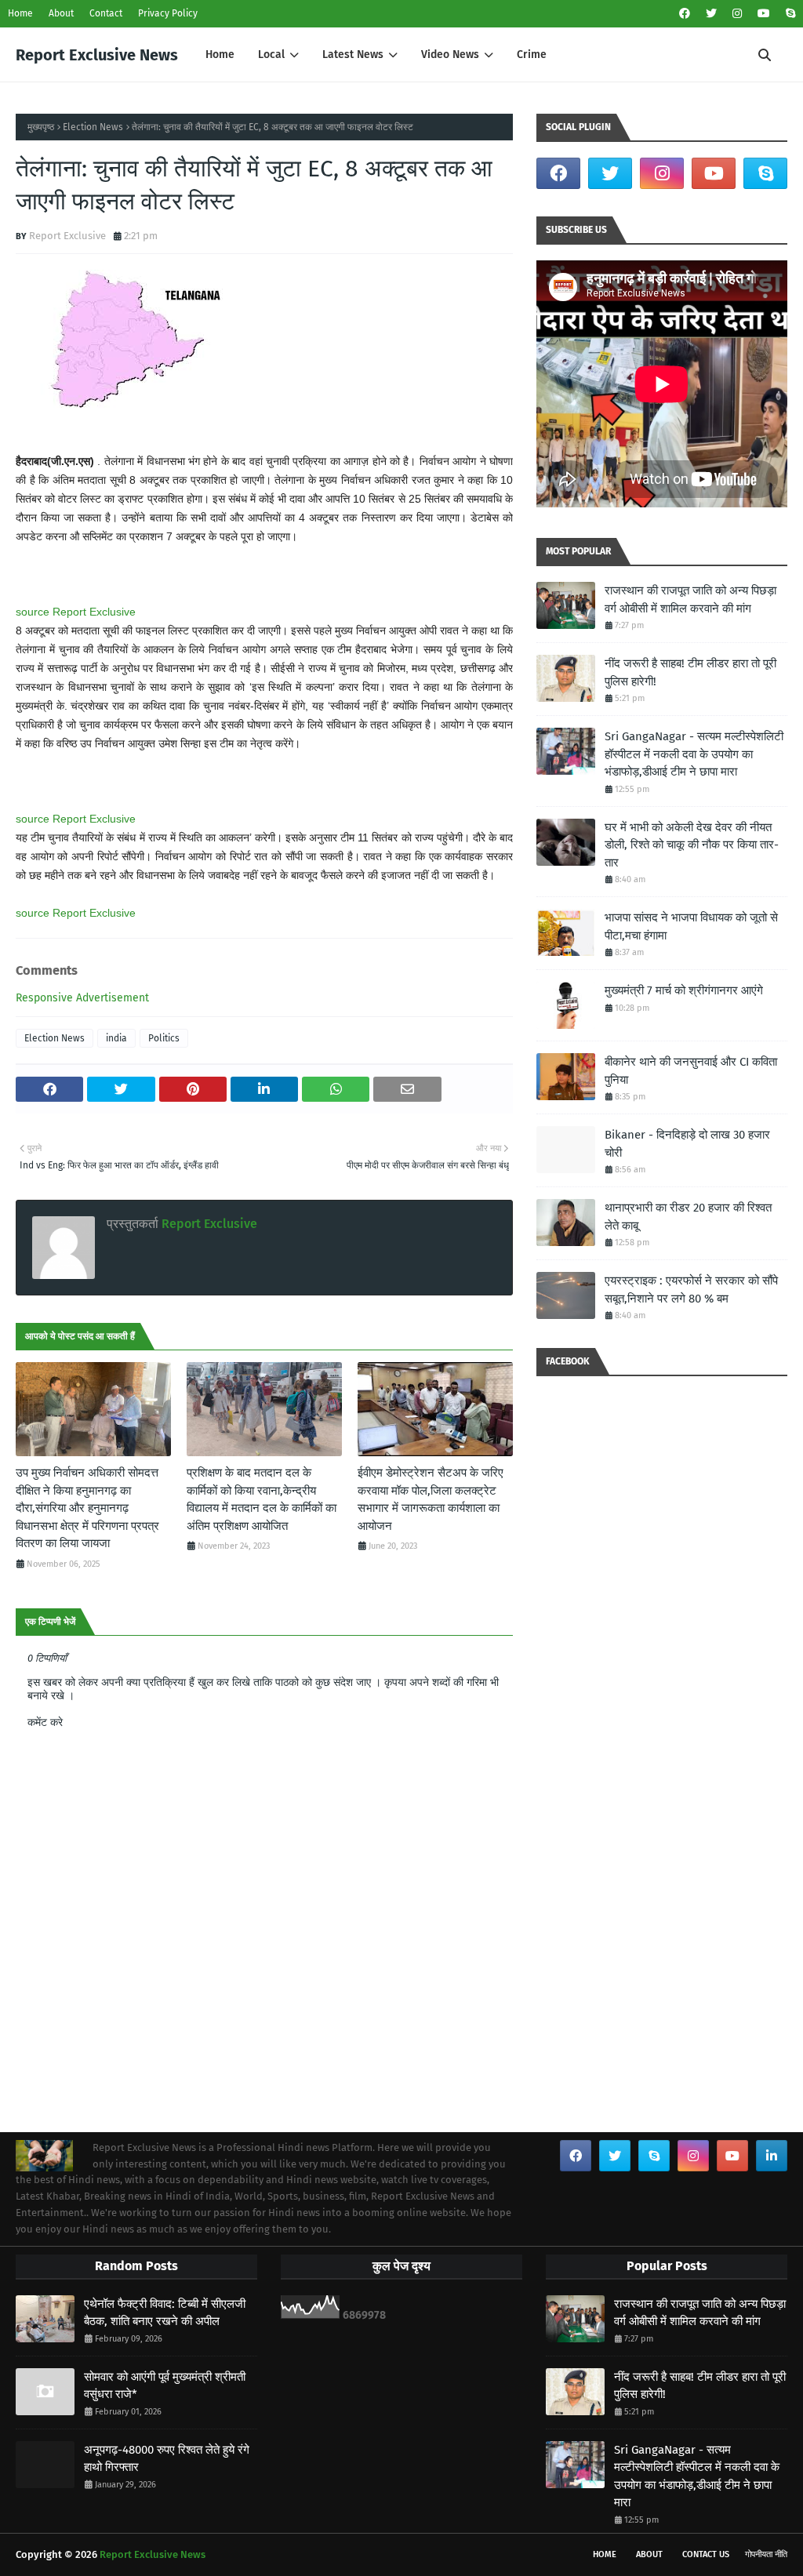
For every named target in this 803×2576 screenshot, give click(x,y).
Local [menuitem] (271, 54)
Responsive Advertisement (82, 998)
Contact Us (706, 2554)
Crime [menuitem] (532, 54)
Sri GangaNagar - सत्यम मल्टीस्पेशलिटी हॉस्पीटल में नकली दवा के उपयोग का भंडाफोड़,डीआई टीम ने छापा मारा (694, 754)
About (61, 13)
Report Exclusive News (97, 55)
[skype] (788, 14)
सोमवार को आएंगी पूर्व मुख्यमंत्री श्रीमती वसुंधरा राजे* (165, 2386)
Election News (93, 127)
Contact (106, 13)
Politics (164, 1038)
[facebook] (685, 14)
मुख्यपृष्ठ (41, 127)
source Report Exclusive (76, 612)
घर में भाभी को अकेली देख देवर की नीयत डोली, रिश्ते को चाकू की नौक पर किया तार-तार (692, 845)
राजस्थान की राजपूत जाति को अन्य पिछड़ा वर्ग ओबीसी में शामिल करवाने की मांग (690, 599)
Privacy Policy (168, 13)
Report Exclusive (67, 236)
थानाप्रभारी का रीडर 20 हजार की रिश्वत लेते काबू (688, 1217)
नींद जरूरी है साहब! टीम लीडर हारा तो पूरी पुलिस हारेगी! (690, 672)
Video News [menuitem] (450, 54)
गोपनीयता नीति (766, 2554)
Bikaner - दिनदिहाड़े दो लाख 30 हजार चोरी (687, 1144)
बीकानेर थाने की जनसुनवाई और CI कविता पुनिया (691, 1071)
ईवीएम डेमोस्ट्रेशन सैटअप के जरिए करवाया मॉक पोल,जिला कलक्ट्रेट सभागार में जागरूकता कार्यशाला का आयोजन (431, 1499)
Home (20, 13)
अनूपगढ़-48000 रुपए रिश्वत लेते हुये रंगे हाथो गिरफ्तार (167, 2459)
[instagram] (737, 14)
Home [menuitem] (220, 54)
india (116, 1038)
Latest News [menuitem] (353, 54)
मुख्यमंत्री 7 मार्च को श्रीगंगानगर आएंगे (684, 990)
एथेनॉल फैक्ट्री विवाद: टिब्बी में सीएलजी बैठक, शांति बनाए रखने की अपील (165, 2313)
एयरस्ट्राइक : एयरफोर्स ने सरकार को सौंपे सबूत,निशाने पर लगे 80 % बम (691, 1290)
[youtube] (764, 14)
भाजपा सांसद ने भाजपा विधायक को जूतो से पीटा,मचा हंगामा (691, 926)
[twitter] (711, 14)
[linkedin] (772, 2156)
